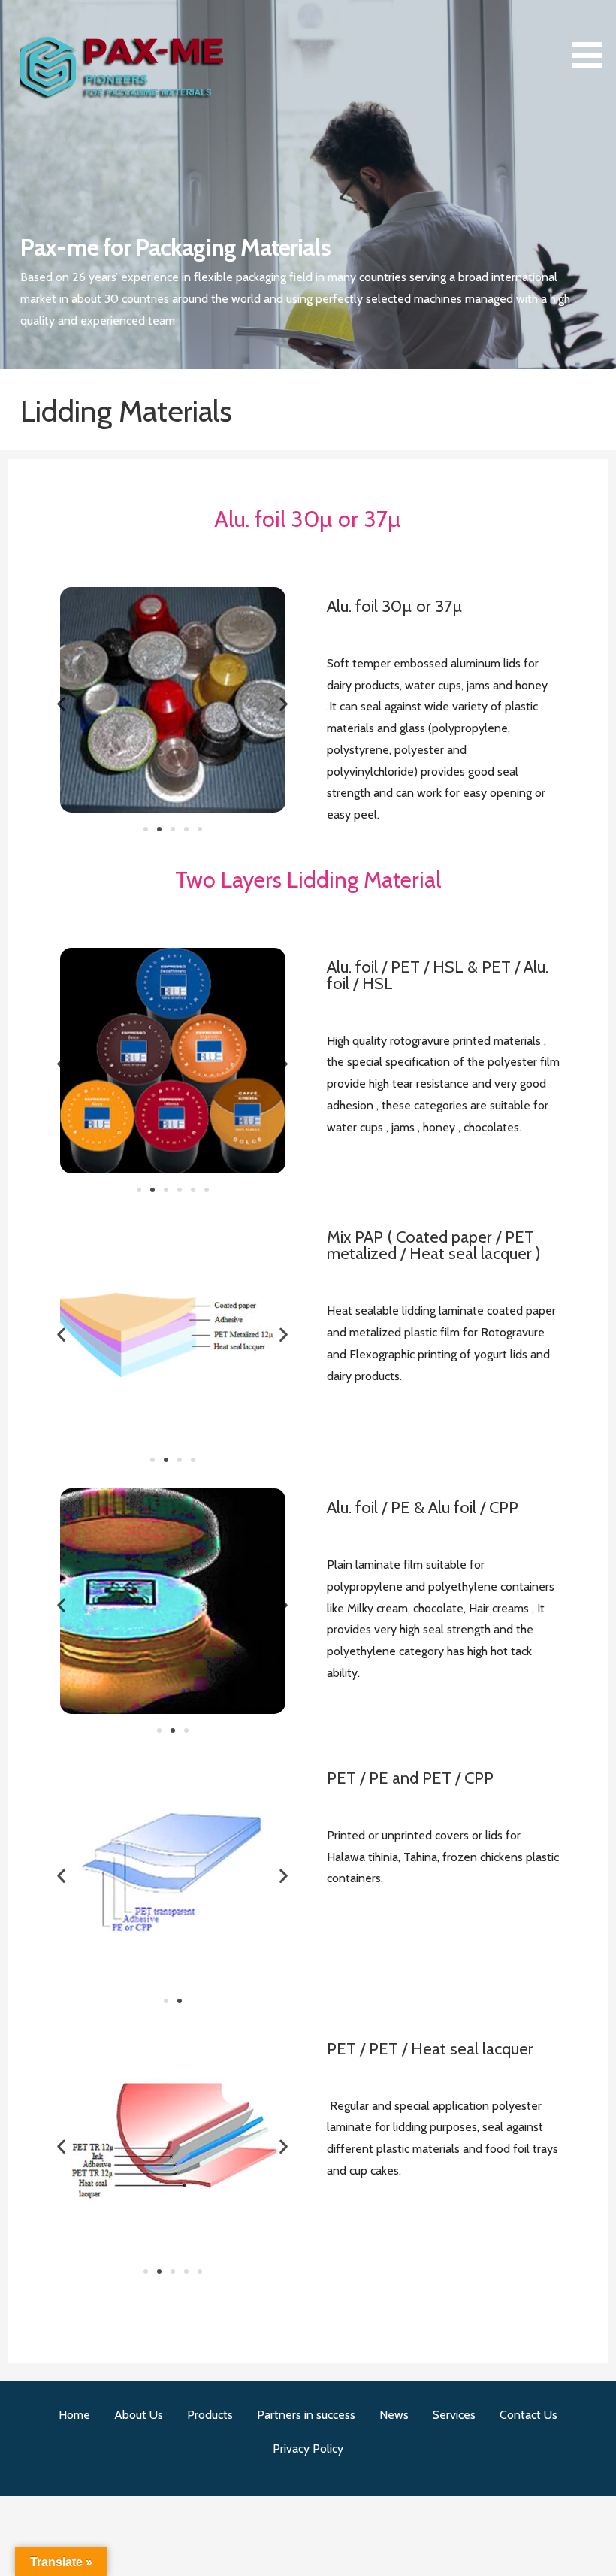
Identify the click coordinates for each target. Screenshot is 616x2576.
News (394, 2415)
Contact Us (528, 2415)
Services (454, 2415)
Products (210, 2415)
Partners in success (306, 2415)
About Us (139, 2415)
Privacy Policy (308, 2449)
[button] (592, 37)
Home (74, 2415)
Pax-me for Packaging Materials (175, 247)
